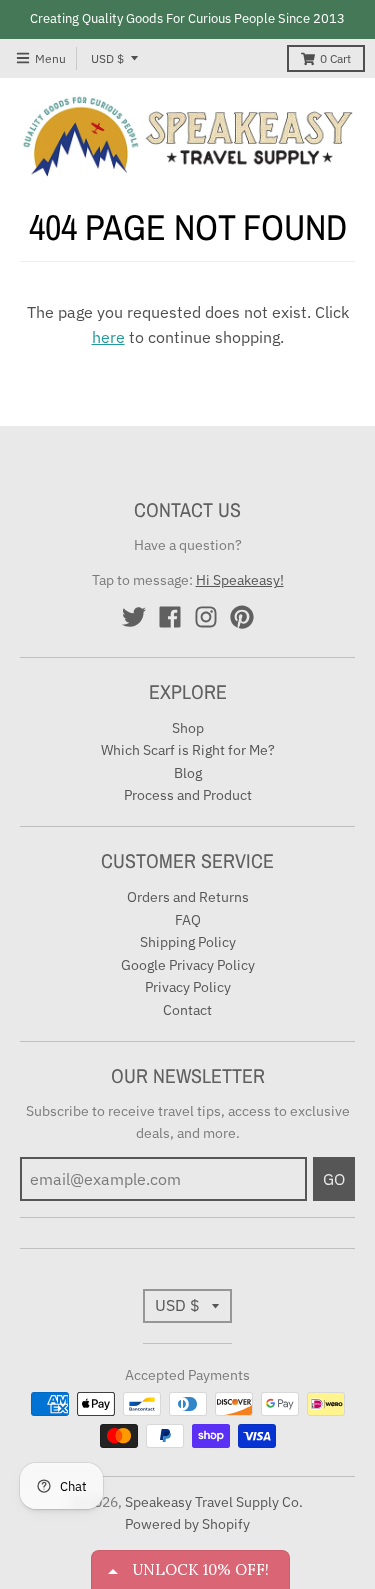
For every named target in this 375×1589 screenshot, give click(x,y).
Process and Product (188, 795)
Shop (188, 728)
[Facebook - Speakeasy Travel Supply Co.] (170, 617)
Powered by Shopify (187, 1524)
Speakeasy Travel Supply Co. (214, 1502)
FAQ (188, 920)
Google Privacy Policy (188, 965)
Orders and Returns (188, 897)
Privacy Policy (188, 987)
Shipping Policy (188, 942)
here (108, 337)
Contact (187, 1010)
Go (334, 1179)
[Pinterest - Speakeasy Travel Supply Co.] (242, 617)
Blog (188, 773)
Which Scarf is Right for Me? (188, 750)
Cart (335, 58)
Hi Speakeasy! (240, 580)
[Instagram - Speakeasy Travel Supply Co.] (206, 617)
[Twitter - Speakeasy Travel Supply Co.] (134, 617)
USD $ (107, 58)
